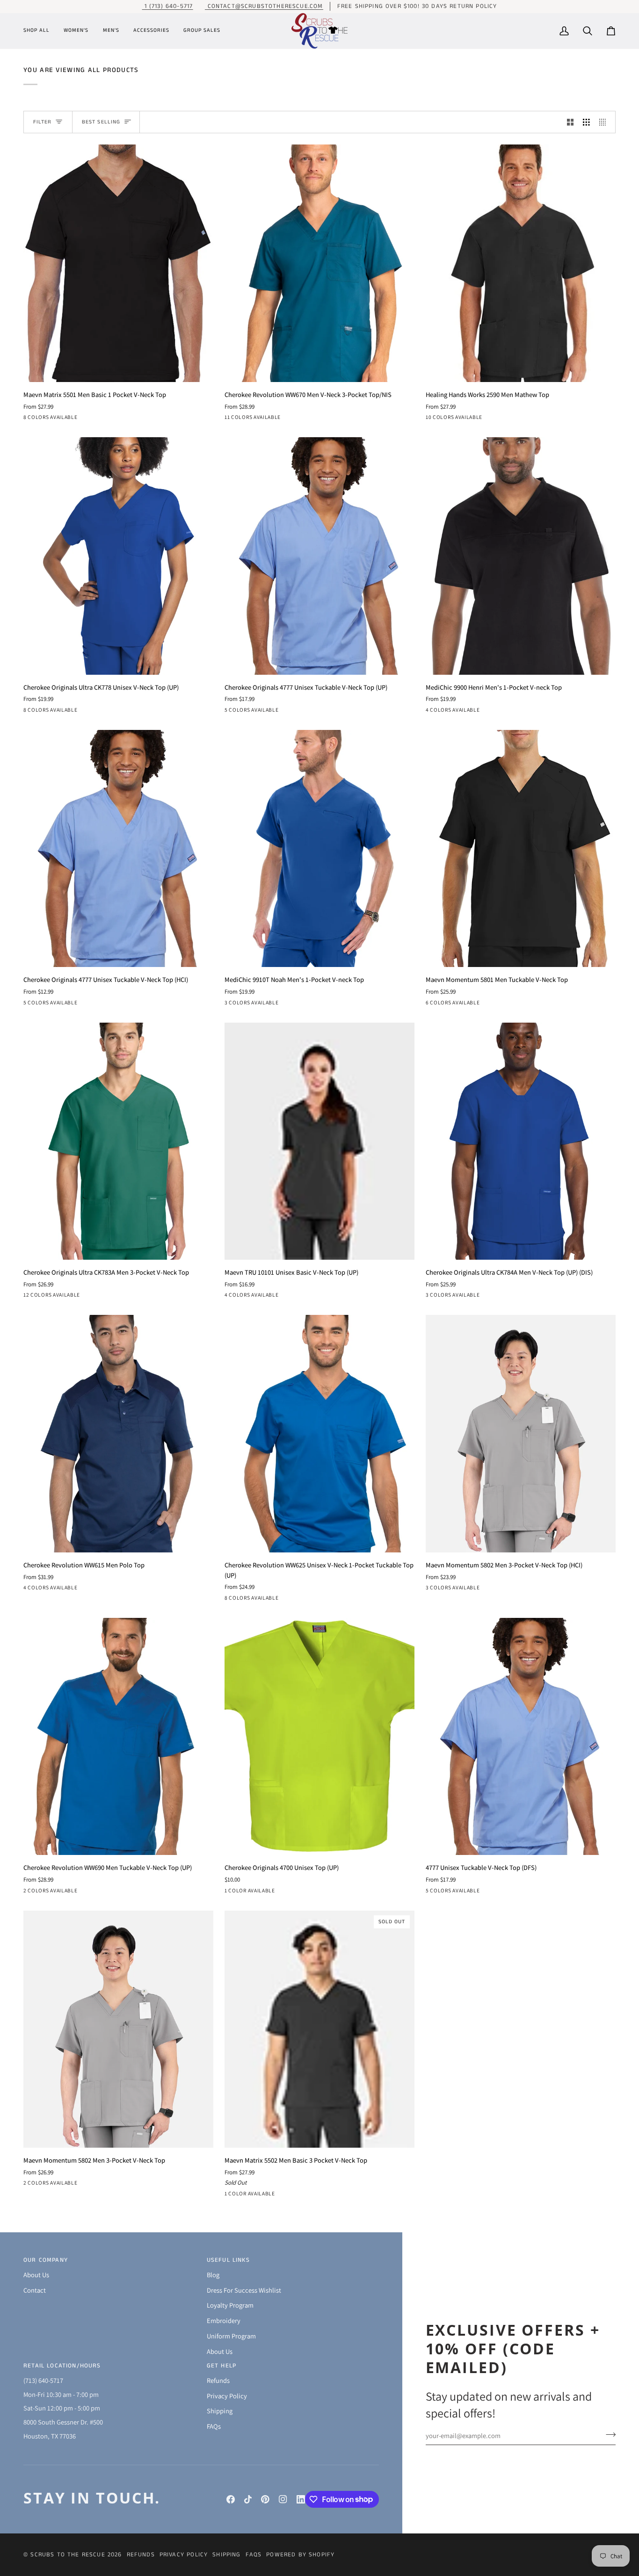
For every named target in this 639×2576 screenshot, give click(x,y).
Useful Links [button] (228, 2260)
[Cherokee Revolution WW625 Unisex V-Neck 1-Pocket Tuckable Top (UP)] (319, 1434)
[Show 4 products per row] (605, 122)
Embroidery (224, 2320)
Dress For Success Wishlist (244, 2290)
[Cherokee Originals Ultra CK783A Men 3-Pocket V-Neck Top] (118, 1141)
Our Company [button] (46, 2260)
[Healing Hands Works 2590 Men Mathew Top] (521, 263)
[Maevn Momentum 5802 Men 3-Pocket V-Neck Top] (118, 2029)
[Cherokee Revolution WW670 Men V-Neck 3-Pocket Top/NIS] (319, 263)
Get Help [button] (221, 2366)
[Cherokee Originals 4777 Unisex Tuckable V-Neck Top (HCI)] (118, 849)
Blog (213, 2275)
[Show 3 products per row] (586, 122)
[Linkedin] (301, 2499)
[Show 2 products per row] (570, 122)
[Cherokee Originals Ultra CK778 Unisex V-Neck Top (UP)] (118, 556)
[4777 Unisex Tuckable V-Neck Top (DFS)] (521, 1737)
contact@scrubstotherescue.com (264, 6)
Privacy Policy (227, 2396)
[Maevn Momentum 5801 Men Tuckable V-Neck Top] (521, 849)
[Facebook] (231, 2499)
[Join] (608, 2434)
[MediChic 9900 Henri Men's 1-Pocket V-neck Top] (521, 556)
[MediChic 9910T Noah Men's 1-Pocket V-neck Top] (319, 849)
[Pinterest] (265, 2499)
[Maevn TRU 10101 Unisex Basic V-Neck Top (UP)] (319, 1141)
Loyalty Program (230, 2305)
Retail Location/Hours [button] (62, 2366)
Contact (35, 2290)
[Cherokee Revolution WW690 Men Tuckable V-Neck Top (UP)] (118, 1737)
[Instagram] (283, 2499)
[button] (40, 31)
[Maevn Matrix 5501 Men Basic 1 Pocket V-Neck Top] (118, 263)
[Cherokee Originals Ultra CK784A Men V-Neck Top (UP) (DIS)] (521, 1141)
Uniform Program (231, 2336)
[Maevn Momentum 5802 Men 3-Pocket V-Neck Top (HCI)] (521, 1434)
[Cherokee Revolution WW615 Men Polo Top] (118, 1434)
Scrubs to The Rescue (68, 2555)
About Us (36, 2275)
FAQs (214, 2426)
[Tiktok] (248, 2499)
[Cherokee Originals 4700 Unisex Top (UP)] (319, 1737)
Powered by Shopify (300, 2555)
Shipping (220, 2411)
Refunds (218, 2380)
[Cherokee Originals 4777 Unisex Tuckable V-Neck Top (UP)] (319, 556)
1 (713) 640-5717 (167, 6)
